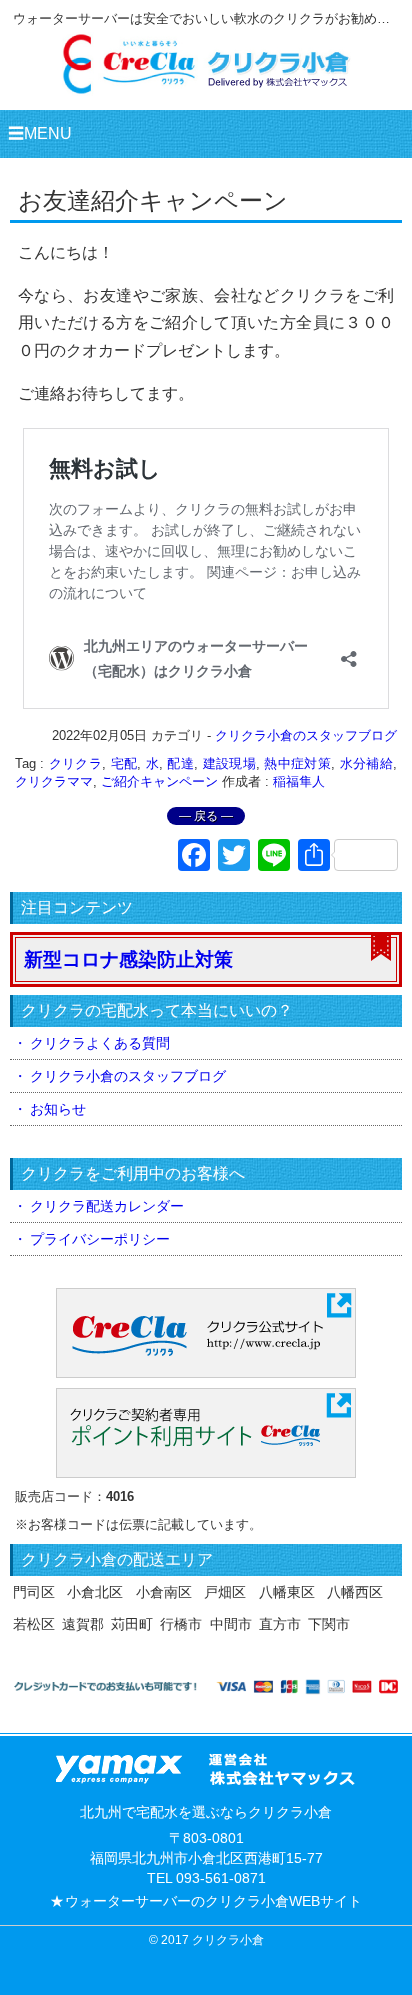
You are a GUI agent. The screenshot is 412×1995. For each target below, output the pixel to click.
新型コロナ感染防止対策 (128, 959)
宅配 (124, 763)
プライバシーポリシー (100, 1239)
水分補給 (366, 763)
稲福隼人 (299, 781)
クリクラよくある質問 (100, 1043)
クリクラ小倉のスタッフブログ (306, 735)
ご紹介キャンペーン (159, 781)
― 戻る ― (206, 816)
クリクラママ (54, 781)
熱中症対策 (297, 763)
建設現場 (229, 763)
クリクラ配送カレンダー (107, 1206)
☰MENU (40, 133)
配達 (180, 763)
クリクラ (75, 763)
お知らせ (58, 1109)
